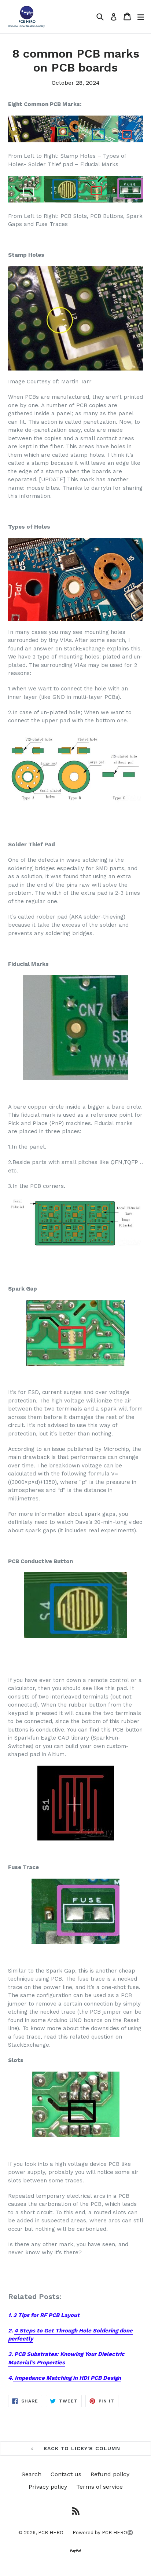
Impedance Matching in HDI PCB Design (67, 2378)
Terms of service (100, 2487)
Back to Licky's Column (81, 2448)
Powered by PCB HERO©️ (103, 2533)
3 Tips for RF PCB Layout (46, 2315)
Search (32, 2474)
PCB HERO (51, 2533)
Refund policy (110, 2474)
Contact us (66, 2474)
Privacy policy (48, 2487)
